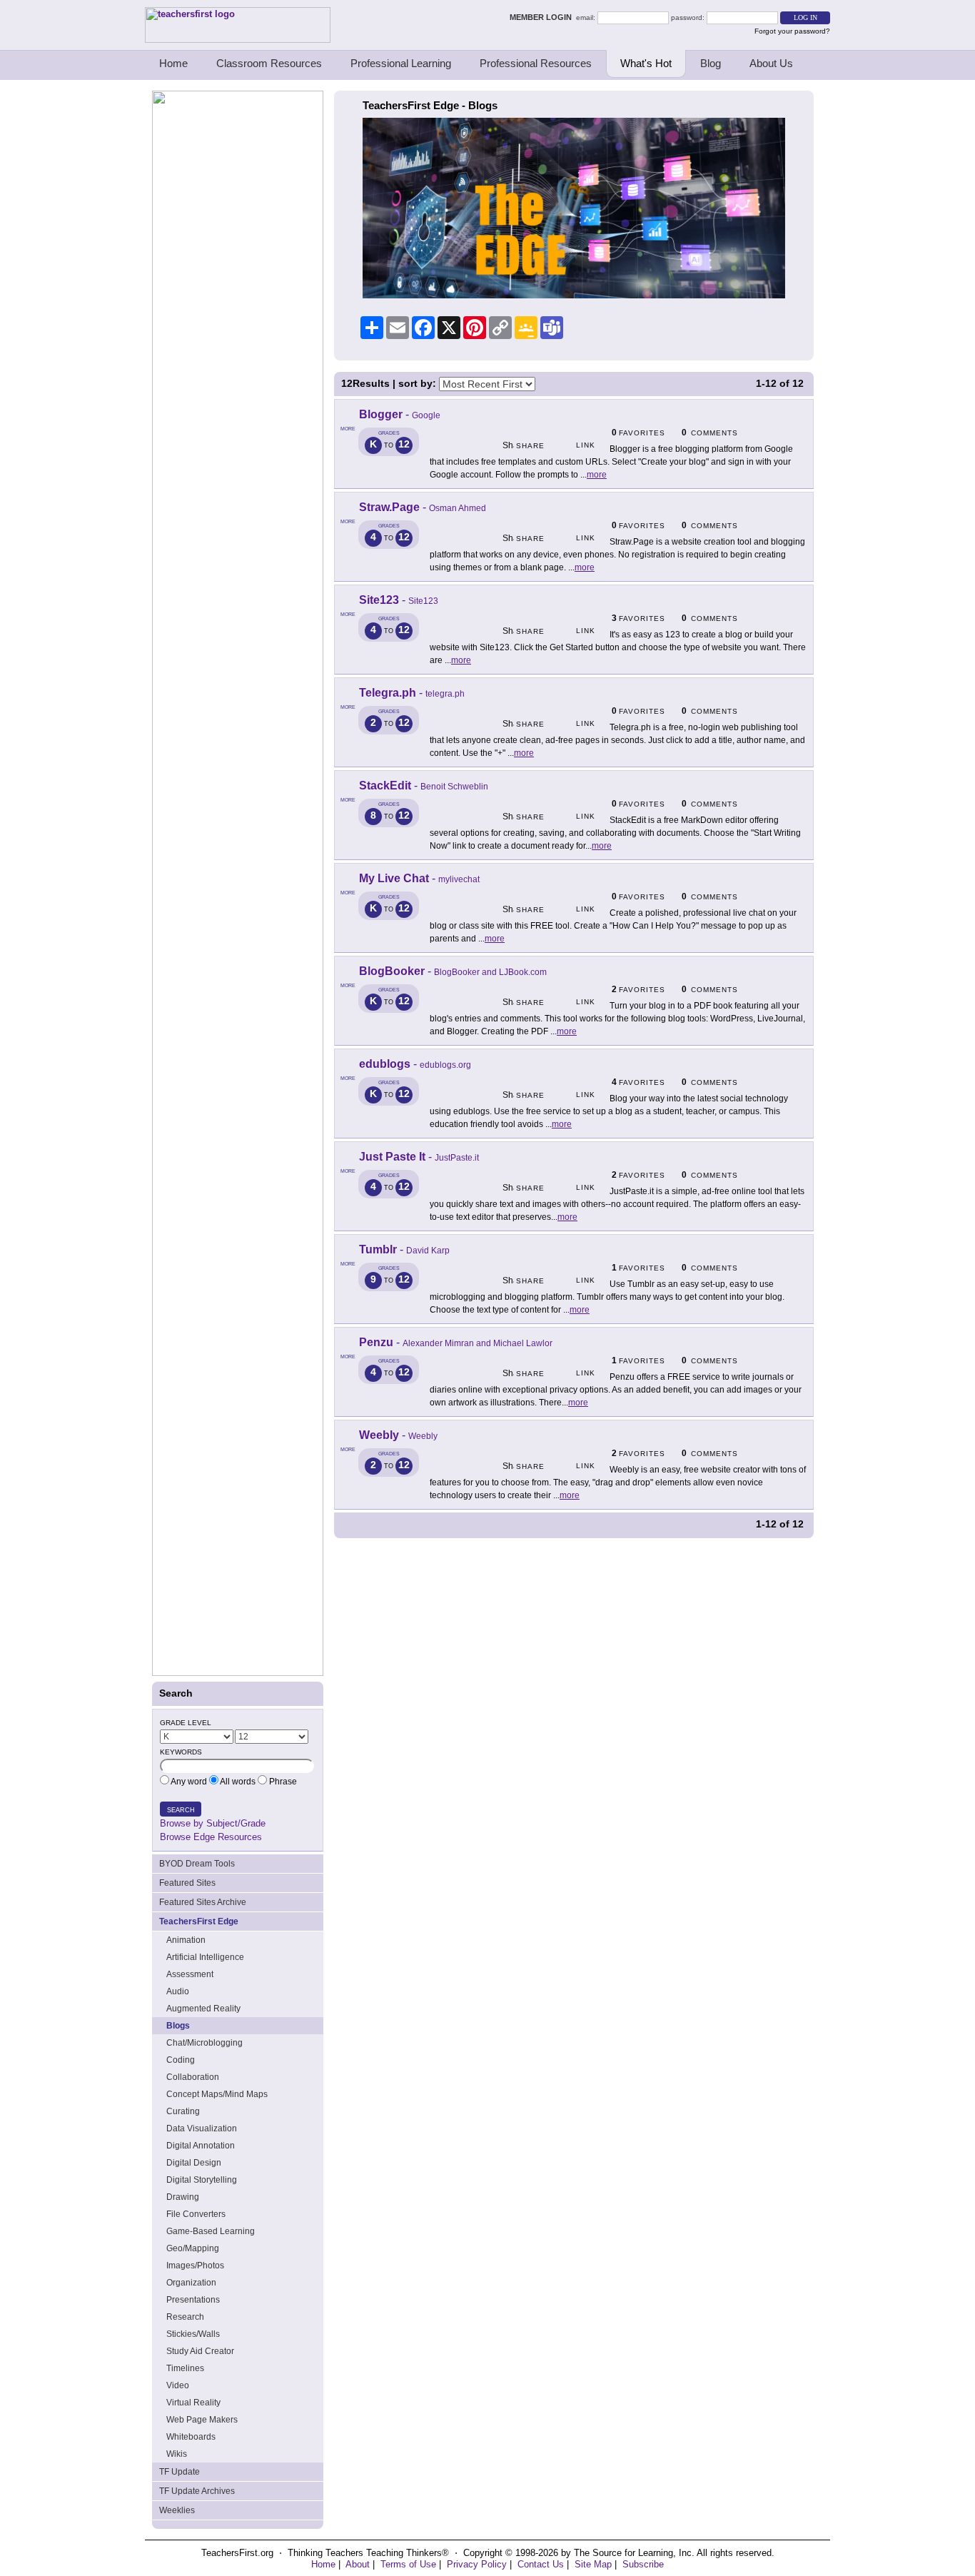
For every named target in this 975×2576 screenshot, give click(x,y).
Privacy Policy (477, 2564)
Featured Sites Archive (203, 1902)
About (358, 2564)
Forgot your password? (792, 31)
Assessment (190, 1974)
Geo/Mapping (193, 2248)
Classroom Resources (269, 63)
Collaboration (193, 2077)
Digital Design (194, 2163)
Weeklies (177, 2510)
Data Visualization (202, 2128)
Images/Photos (195, 2266)
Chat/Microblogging (204, 2043)
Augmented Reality (203, 2009)
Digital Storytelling (202, 2180)
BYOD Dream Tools (197, 1864)
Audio (178, 1991)
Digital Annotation (201, 2146)
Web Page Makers (202, 2420)
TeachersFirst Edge (199, 1921)
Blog (711, 63)
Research (185, 2317)
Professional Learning (401, 63)
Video (178, 2385)
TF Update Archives (197, 2491)
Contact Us (541, 2564)
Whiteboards (191, 2437)
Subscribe (643, 2564)
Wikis (177, 2454)
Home (173, 63)
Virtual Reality (193, 2403)
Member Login (543, 17)
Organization (191, 2283)
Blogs (178, 2026)
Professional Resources (536, 63)
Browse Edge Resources (211, 1837)
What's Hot (646, 63)
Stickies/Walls (193, 2334)
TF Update (180, 2472)
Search (181, 1810)
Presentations (193, 2300)
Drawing (183, 2197)
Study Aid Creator (200, 2351)
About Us (771, 63)
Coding (181, 2060)
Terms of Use (408, 2564)
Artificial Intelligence (205, 1957)
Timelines (185, 2368)
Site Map (593, 2564)
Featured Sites (187, 1883)
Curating (183, 2111)
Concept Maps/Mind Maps (217, 2094)
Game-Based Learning (211, 2231)
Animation (186, 1940)
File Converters (196, 2214)
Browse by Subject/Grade (213, 1823)
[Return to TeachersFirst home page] (238, 40)
